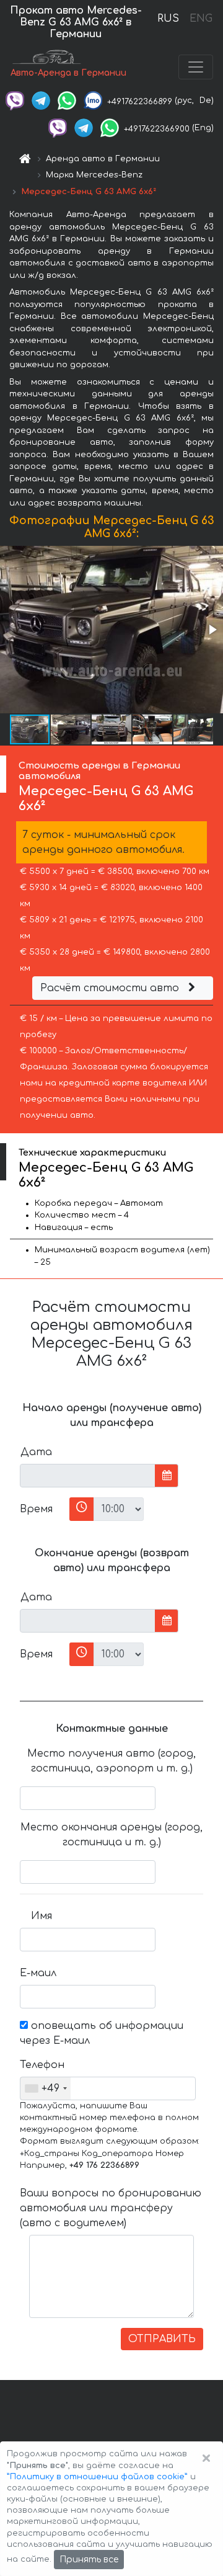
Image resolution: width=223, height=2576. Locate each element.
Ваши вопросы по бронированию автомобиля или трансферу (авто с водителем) (111, 2208)
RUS (168, 19)
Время (36, 1509)
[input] (88, 1476)
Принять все (89, 2560)
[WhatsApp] (67, 100)
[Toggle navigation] (196, 67)
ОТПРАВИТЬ (162, 2339)
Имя (42, 1916)
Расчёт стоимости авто (111, 988)
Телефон (41, 2065)
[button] (212, 630)
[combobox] (46, 2088)
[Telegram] (41, 100)
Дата (36, 1452)
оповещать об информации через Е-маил (102, 2033)
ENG (201, 19)
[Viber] (15, 100)
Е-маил (38, 1973)
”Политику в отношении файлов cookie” (97, 2477)
